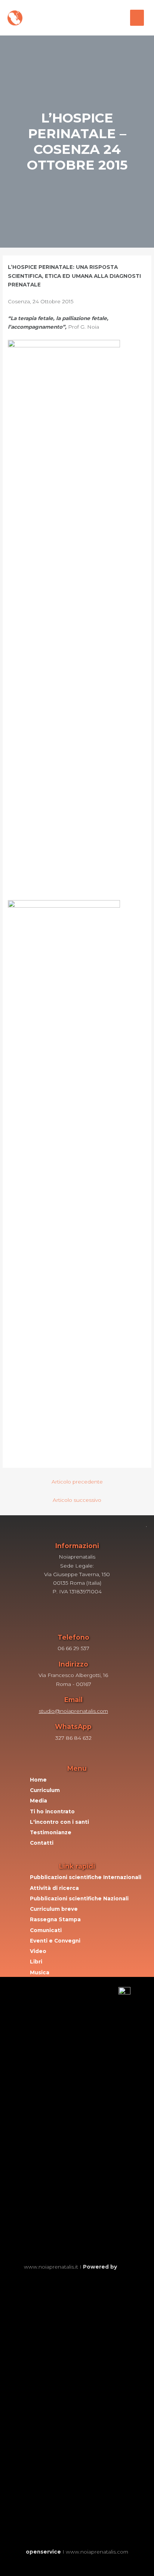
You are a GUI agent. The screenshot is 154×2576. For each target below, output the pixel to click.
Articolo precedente (77, 1482)
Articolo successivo (77, 1500)
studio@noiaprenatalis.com (73, 1711)
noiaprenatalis (52, 14)
